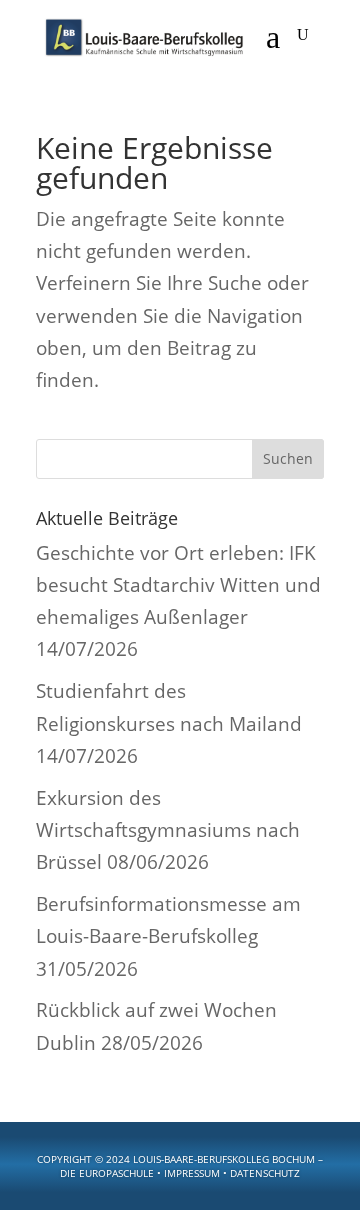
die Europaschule (107, 1173)
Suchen (288, 458)
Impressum (192, 1173)
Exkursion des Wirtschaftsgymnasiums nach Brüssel (168, 830)
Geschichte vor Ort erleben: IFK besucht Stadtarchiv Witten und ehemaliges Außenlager (178, 585)
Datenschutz (265, 1173)
